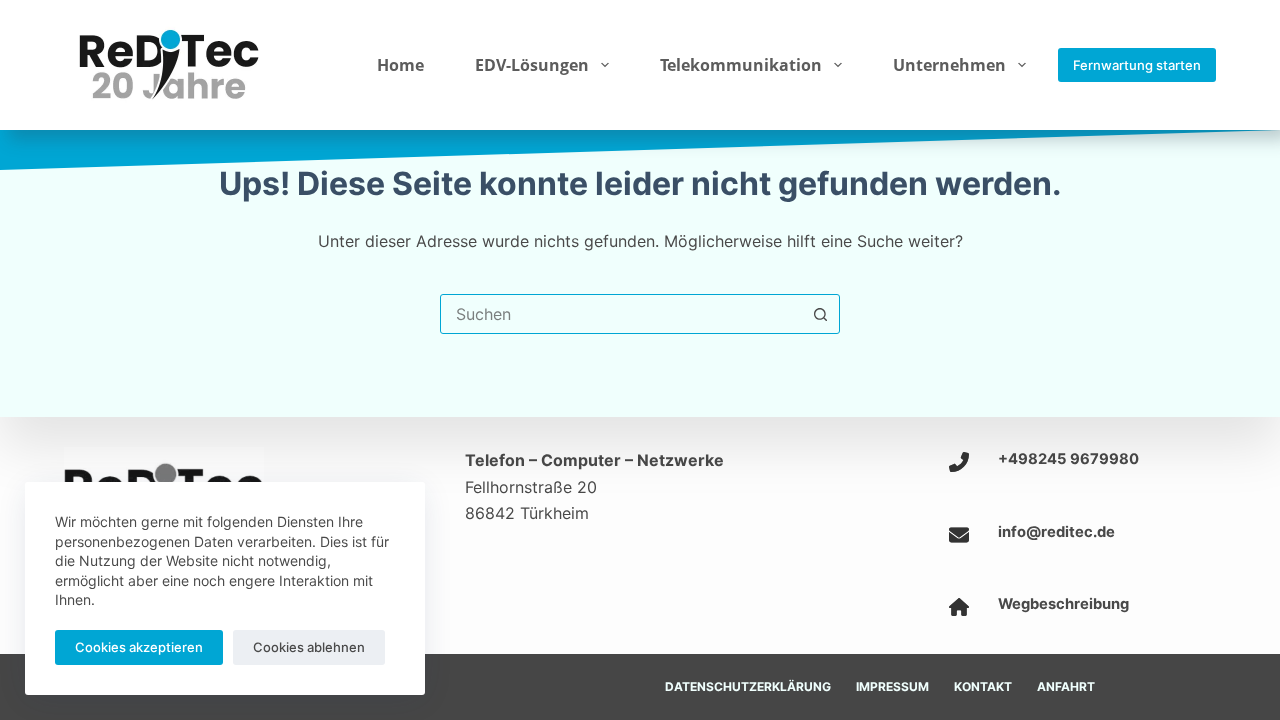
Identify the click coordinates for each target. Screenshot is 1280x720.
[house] (959, 607)
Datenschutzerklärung (748, 686)
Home (400, 65)
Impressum (892, 686)
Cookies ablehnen (309, 647)
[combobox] (621, 314)
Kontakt (983, 686)
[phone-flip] (959, 462)
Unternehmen (949, 65)
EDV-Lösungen (532, 65)
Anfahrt (1066, 686)
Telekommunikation (741, 65)
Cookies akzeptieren (139, 647)
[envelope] (959, 535)
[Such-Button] (820, 314)
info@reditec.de (1056, 532)
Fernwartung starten (1137, 65)
